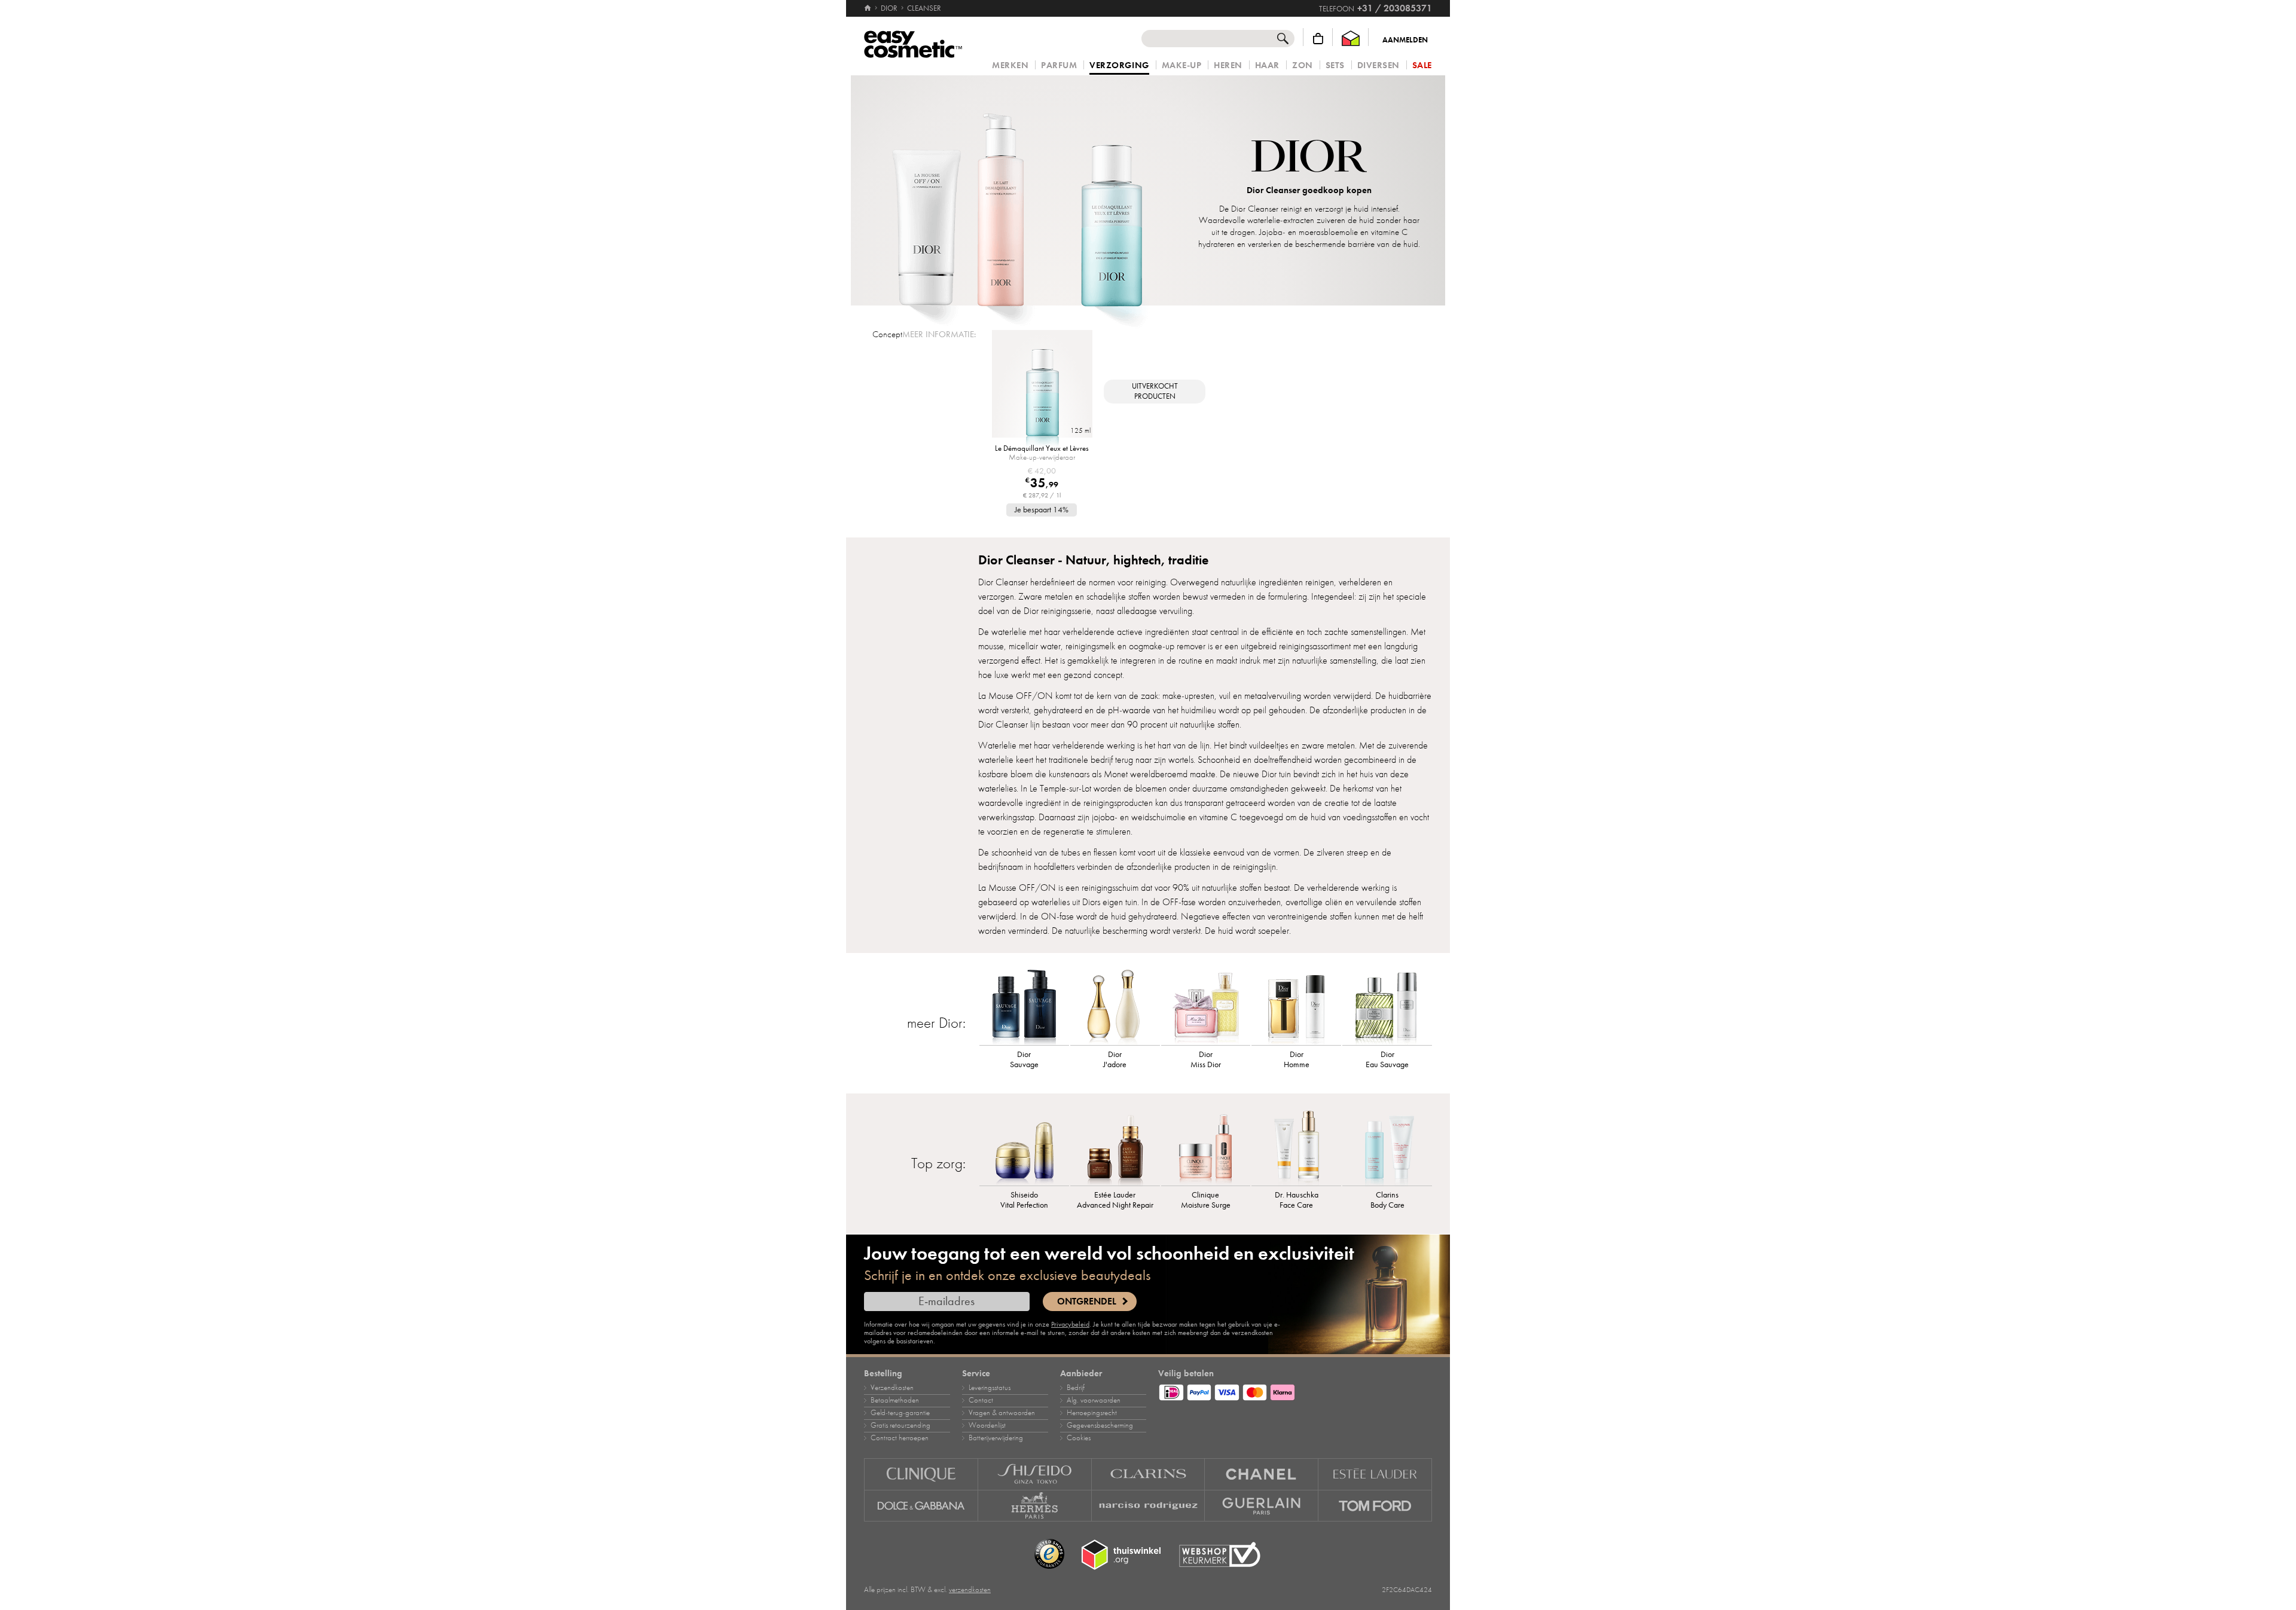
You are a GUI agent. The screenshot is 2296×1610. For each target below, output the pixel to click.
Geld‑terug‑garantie (900, 1413)
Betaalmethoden (895, 1400)
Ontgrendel (1087, 1302)
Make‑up (1182, 65)
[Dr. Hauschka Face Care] (1296, 1147)
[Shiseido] (1035, 1474)
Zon (1303, 65)
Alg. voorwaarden (1094, 1400)
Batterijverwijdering (996, 1438)
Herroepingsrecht (1092, 1413)
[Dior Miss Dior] (1206, 1006)
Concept (887, 334)
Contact (981, 1400)
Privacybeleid (1070, 1324)
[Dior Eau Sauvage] (1387, 1006)
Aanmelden (1405, 40)
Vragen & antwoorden (1002, 1413)
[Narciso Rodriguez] (1149, 1506)
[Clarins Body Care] (1387, 1147)
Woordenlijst (987, 1425)
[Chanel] (1262, 1474)
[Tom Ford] (1375, 1506)
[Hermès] (1035, 1506)
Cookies (1079, 1438)
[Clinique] (921, 1474)
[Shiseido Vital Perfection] (1024, 1147)
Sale (1422, 65)
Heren (1228, 65)
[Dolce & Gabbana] (921, 1506)
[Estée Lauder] (1375, 1474)
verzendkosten (970, 1590)
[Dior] (1309, 158)
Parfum (1059, 65)
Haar (1267, 65)
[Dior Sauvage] (1024, 1006)
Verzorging (1119, 66)
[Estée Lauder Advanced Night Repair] (1115, 1147)
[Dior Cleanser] (1018, 190)
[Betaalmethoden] (1295, 1391)
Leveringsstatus (990, 1388)
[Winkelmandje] (1318, 39)
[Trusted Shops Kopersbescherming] (1049, 1554)
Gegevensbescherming (1100, 1425)
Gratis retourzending (900, 1425)
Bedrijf (1076, 1388)
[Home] (868, 8)
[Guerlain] (1262, 1506)
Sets (1335, 65)
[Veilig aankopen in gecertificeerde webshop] (1220, 1555)
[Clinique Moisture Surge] (1206, 1147)
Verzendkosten (892, 1388)
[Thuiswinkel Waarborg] (1351, 39)
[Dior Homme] (1296, 1006)
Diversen (1378, 65)
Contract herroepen (900, 1438)
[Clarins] (1149, 1474)
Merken (1010, 65)
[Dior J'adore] (1115, 1006)
